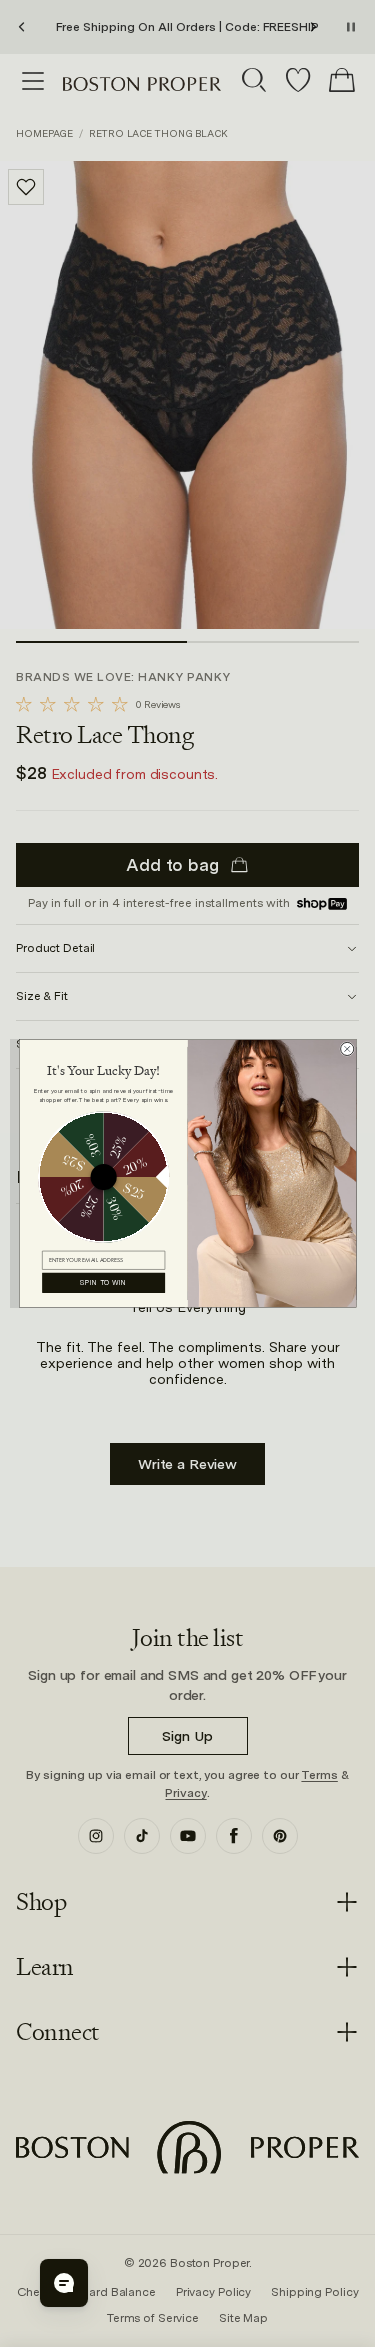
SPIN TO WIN (103, 1283)
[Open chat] (64, 2283)
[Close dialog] (346, 1048)
